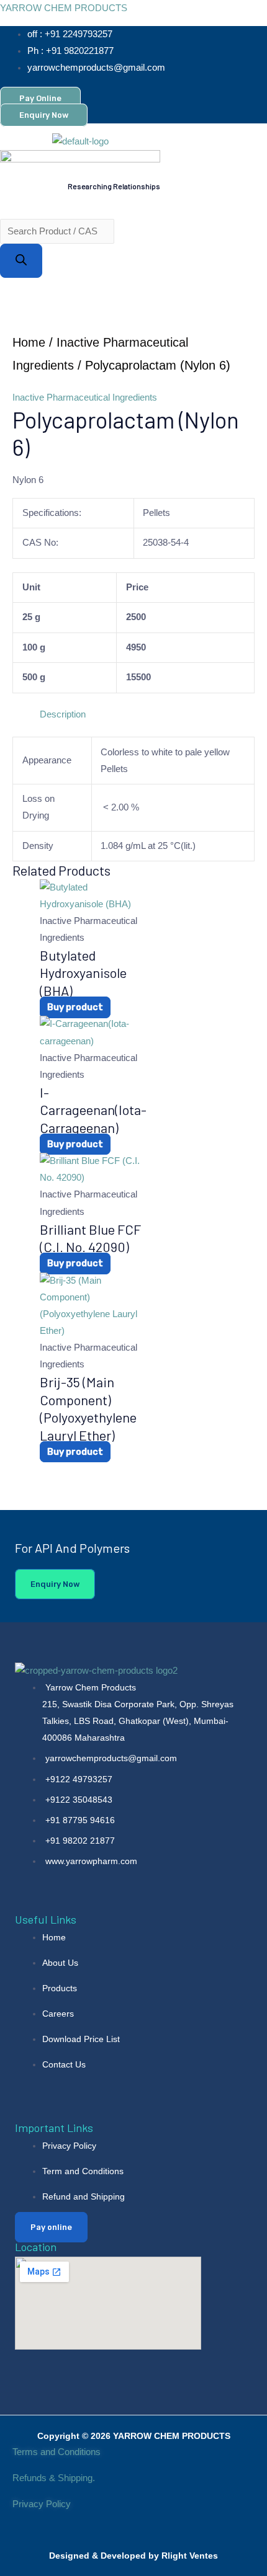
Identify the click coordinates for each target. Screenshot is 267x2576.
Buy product (75, 1007)
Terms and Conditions (57, 2452)
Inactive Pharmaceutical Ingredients (85, 398)
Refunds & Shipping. (54, 2478)
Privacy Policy (43, 2504)
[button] (53, 203)
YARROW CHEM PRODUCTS (64, 8)
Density (38, 846)
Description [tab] (63, 714)
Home (29, 342)
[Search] (21, 261)
